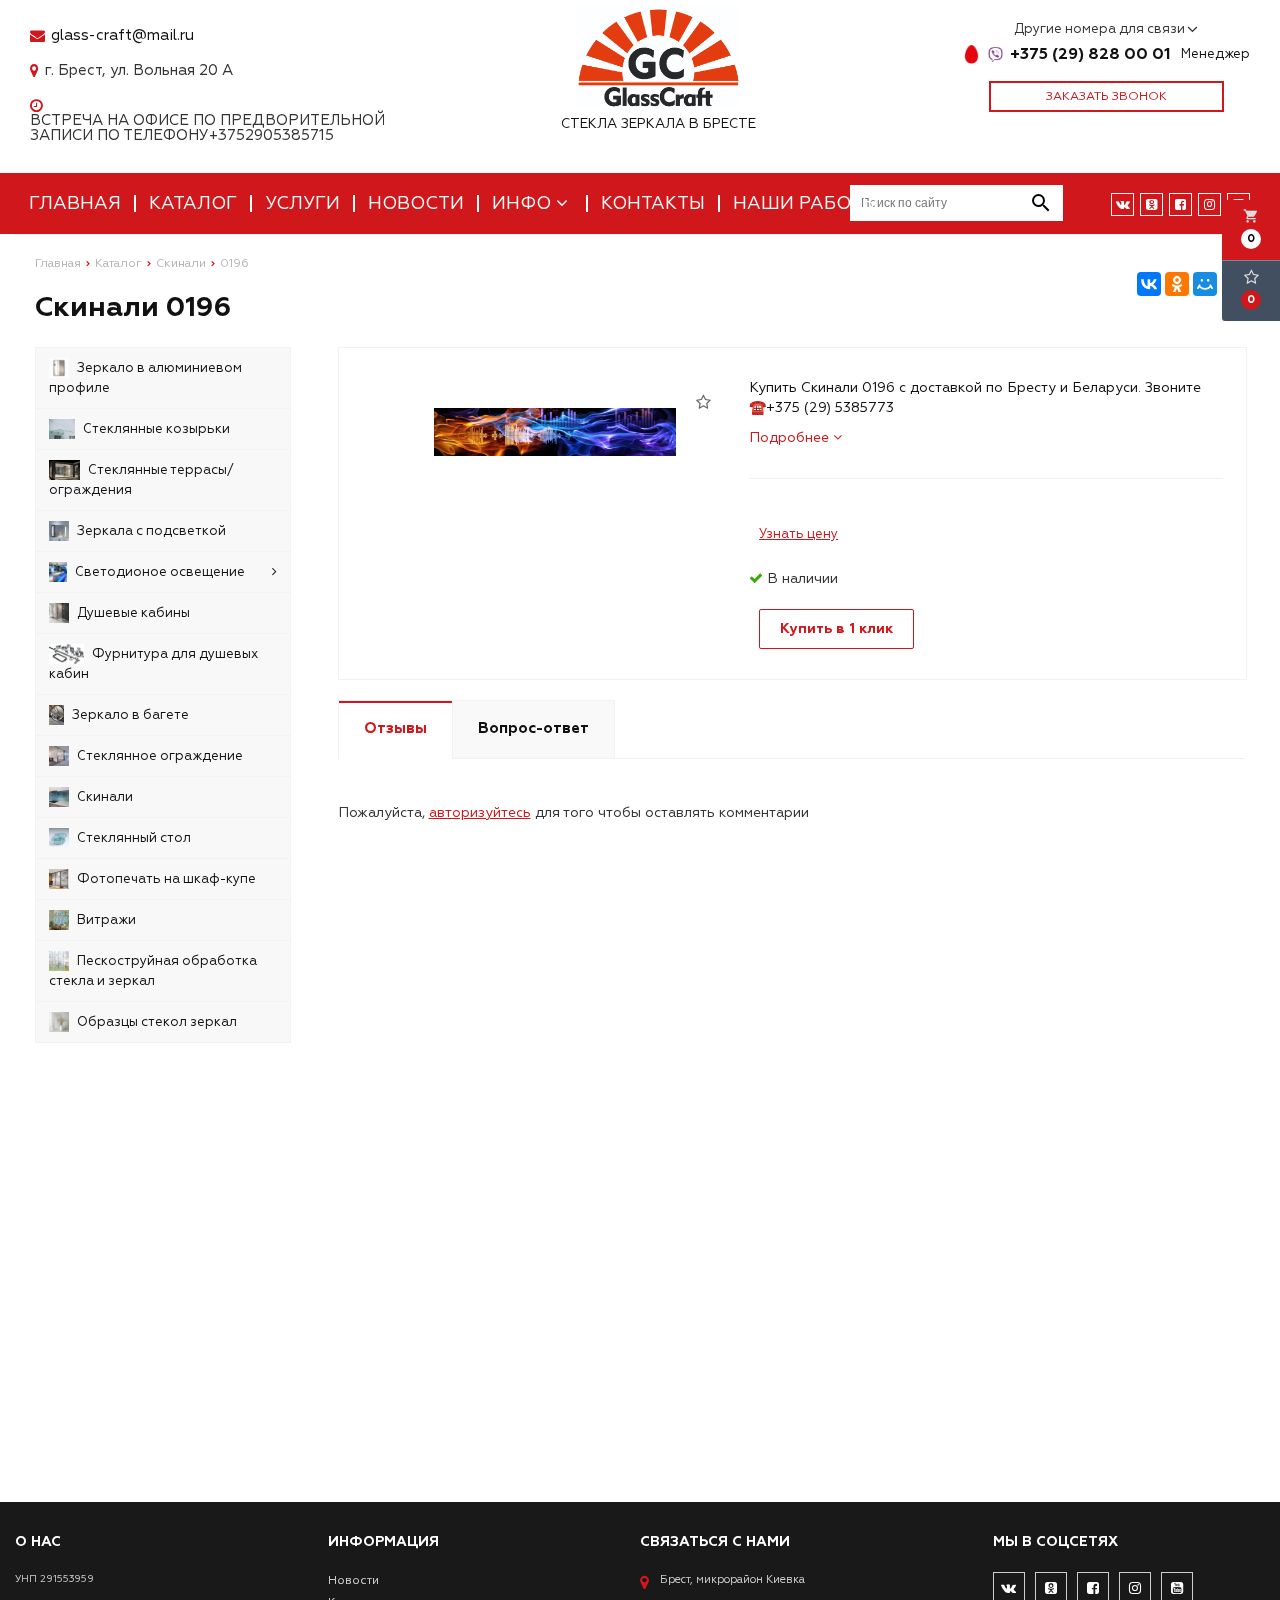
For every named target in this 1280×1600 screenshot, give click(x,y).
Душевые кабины (133, 613)
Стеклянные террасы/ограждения (141, 480)
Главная (75, 203)
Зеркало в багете (130, 715)
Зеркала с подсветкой (151, 531)
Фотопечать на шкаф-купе (166, 879)
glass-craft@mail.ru (122, 35)
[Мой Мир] (1205, 284)
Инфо (524, 203)
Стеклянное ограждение (160, 756)
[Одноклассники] (1177, 284)
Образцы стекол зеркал (157, 1022)
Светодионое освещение (160, 572)
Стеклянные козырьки (156, 429)
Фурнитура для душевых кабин (153, 664)
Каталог (193, 203)
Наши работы (805, 203)
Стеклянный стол (134, 838)
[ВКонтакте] (1149, 284)
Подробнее (791, 437)
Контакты (653, 203)
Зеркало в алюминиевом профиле (145, 378)
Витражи (106, 920)
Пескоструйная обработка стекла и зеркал (153, 971)
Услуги (302, 203)
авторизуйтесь (480, 812)
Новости (416, 203)
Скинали (105, 797)
